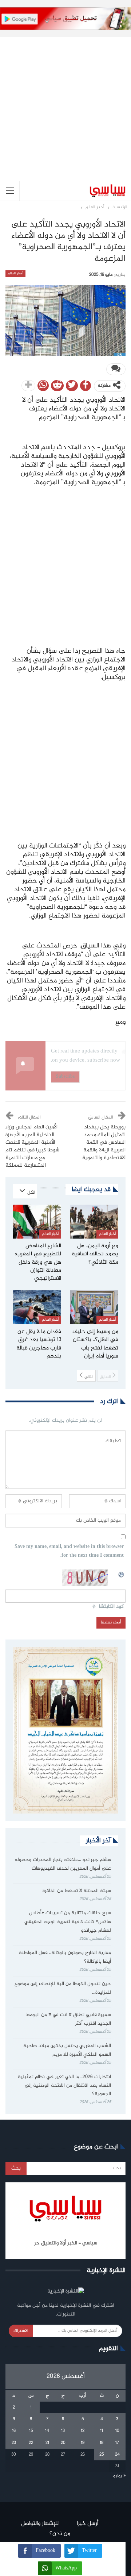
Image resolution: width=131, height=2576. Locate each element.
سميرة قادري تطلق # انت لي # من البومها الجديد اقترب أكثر (68, 2019)
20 (63, 2443)
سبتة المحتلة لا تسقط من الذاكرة (77, 1891)
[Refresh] (122, 1573)
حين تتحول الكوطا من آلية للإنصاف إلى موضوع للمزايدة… (63, 1988)
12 (83, 2431)
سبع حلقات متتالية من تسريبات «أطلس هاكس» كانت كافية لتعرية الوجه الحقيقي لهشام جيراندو (68, 1922)
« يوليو (119, 2476)
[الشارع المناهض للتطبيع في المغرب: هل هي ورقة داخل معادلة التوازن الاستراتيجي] (37, 1222)
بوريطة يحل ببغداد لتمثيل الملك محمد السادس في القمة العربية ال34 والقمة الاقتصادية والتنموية (104, 1143)
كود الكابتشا (111, 1607)
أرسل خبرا (88, 2524)
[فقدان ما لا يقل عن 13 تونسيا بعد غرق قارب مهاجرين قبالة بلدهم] (37, 1307)
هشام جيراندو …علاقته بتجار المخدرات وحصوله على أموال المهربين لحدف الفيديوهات (63, 1864)
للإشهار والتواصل (40, 2524)
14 (47, 2431)
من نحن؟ (60, 2534)
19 (83, 2443)
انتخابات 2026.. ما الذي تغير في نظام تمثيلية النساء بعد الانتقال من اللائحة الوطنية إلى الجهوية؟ (64, 2086)
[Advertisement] (65, 103)
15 (31, 2431)
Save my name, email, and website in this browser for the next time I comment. (69, 1551)
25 (102, 2455)
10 (117, 2431)
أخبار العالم (15, 274)
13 (63, 2431)
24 (117, 2455)
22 (31, 2443)
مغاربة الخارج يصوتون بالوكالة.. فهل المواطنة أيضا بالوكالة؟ (65, 1957)
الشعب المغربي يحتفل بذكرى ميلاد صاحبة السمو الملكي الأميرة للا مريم (67, 2050)
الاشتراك (21, 2331)
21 (47, 2443)
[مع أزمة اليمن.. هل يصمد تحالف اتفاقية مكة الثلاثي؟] (94, 1222)
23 (14, 2443)
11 (102, 2431)
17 (117, 2443)
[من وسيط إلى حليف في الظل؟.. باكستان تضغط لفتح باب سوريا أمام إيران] (94, 1307)
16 (14, 2431)
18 (102, 2443)
